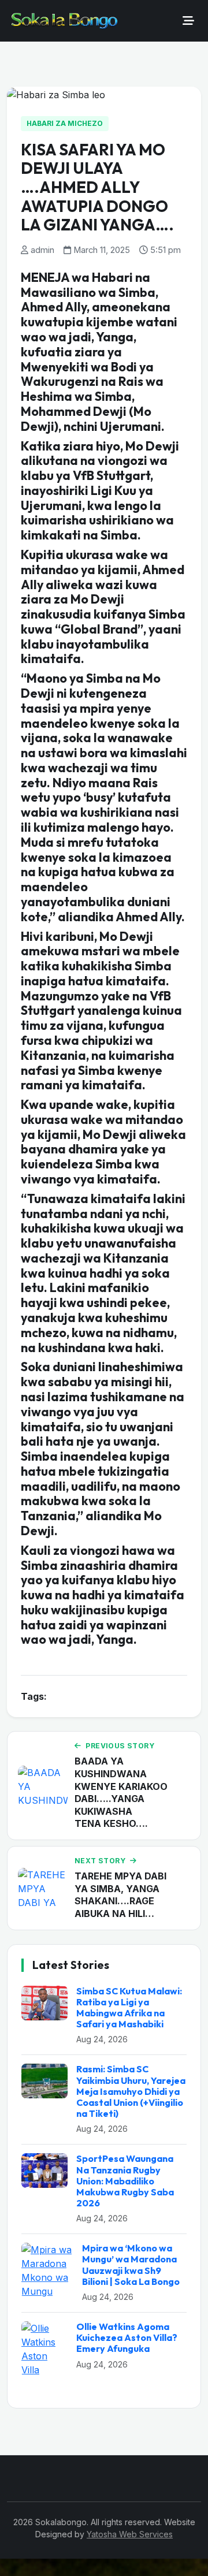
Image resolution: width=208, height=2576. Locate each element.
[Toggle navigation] (188, 21)
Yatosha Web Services (130, 2534)
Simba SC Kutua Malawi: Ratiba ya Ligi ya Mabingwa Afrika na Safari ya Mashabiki (129, 2008)
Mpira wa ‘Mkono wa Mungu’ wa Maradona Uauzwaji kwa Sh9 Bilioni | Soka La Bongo (131, 2265)
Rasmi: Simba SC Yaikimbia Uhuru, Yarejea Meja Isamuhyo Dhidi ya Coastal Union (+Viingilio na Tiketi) (131, 2091)
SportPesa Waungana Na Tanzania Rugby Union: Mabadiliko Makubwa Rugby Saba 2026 (125, 2181)
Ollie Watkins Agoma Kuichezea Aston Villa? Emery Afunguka (127, 2337)
